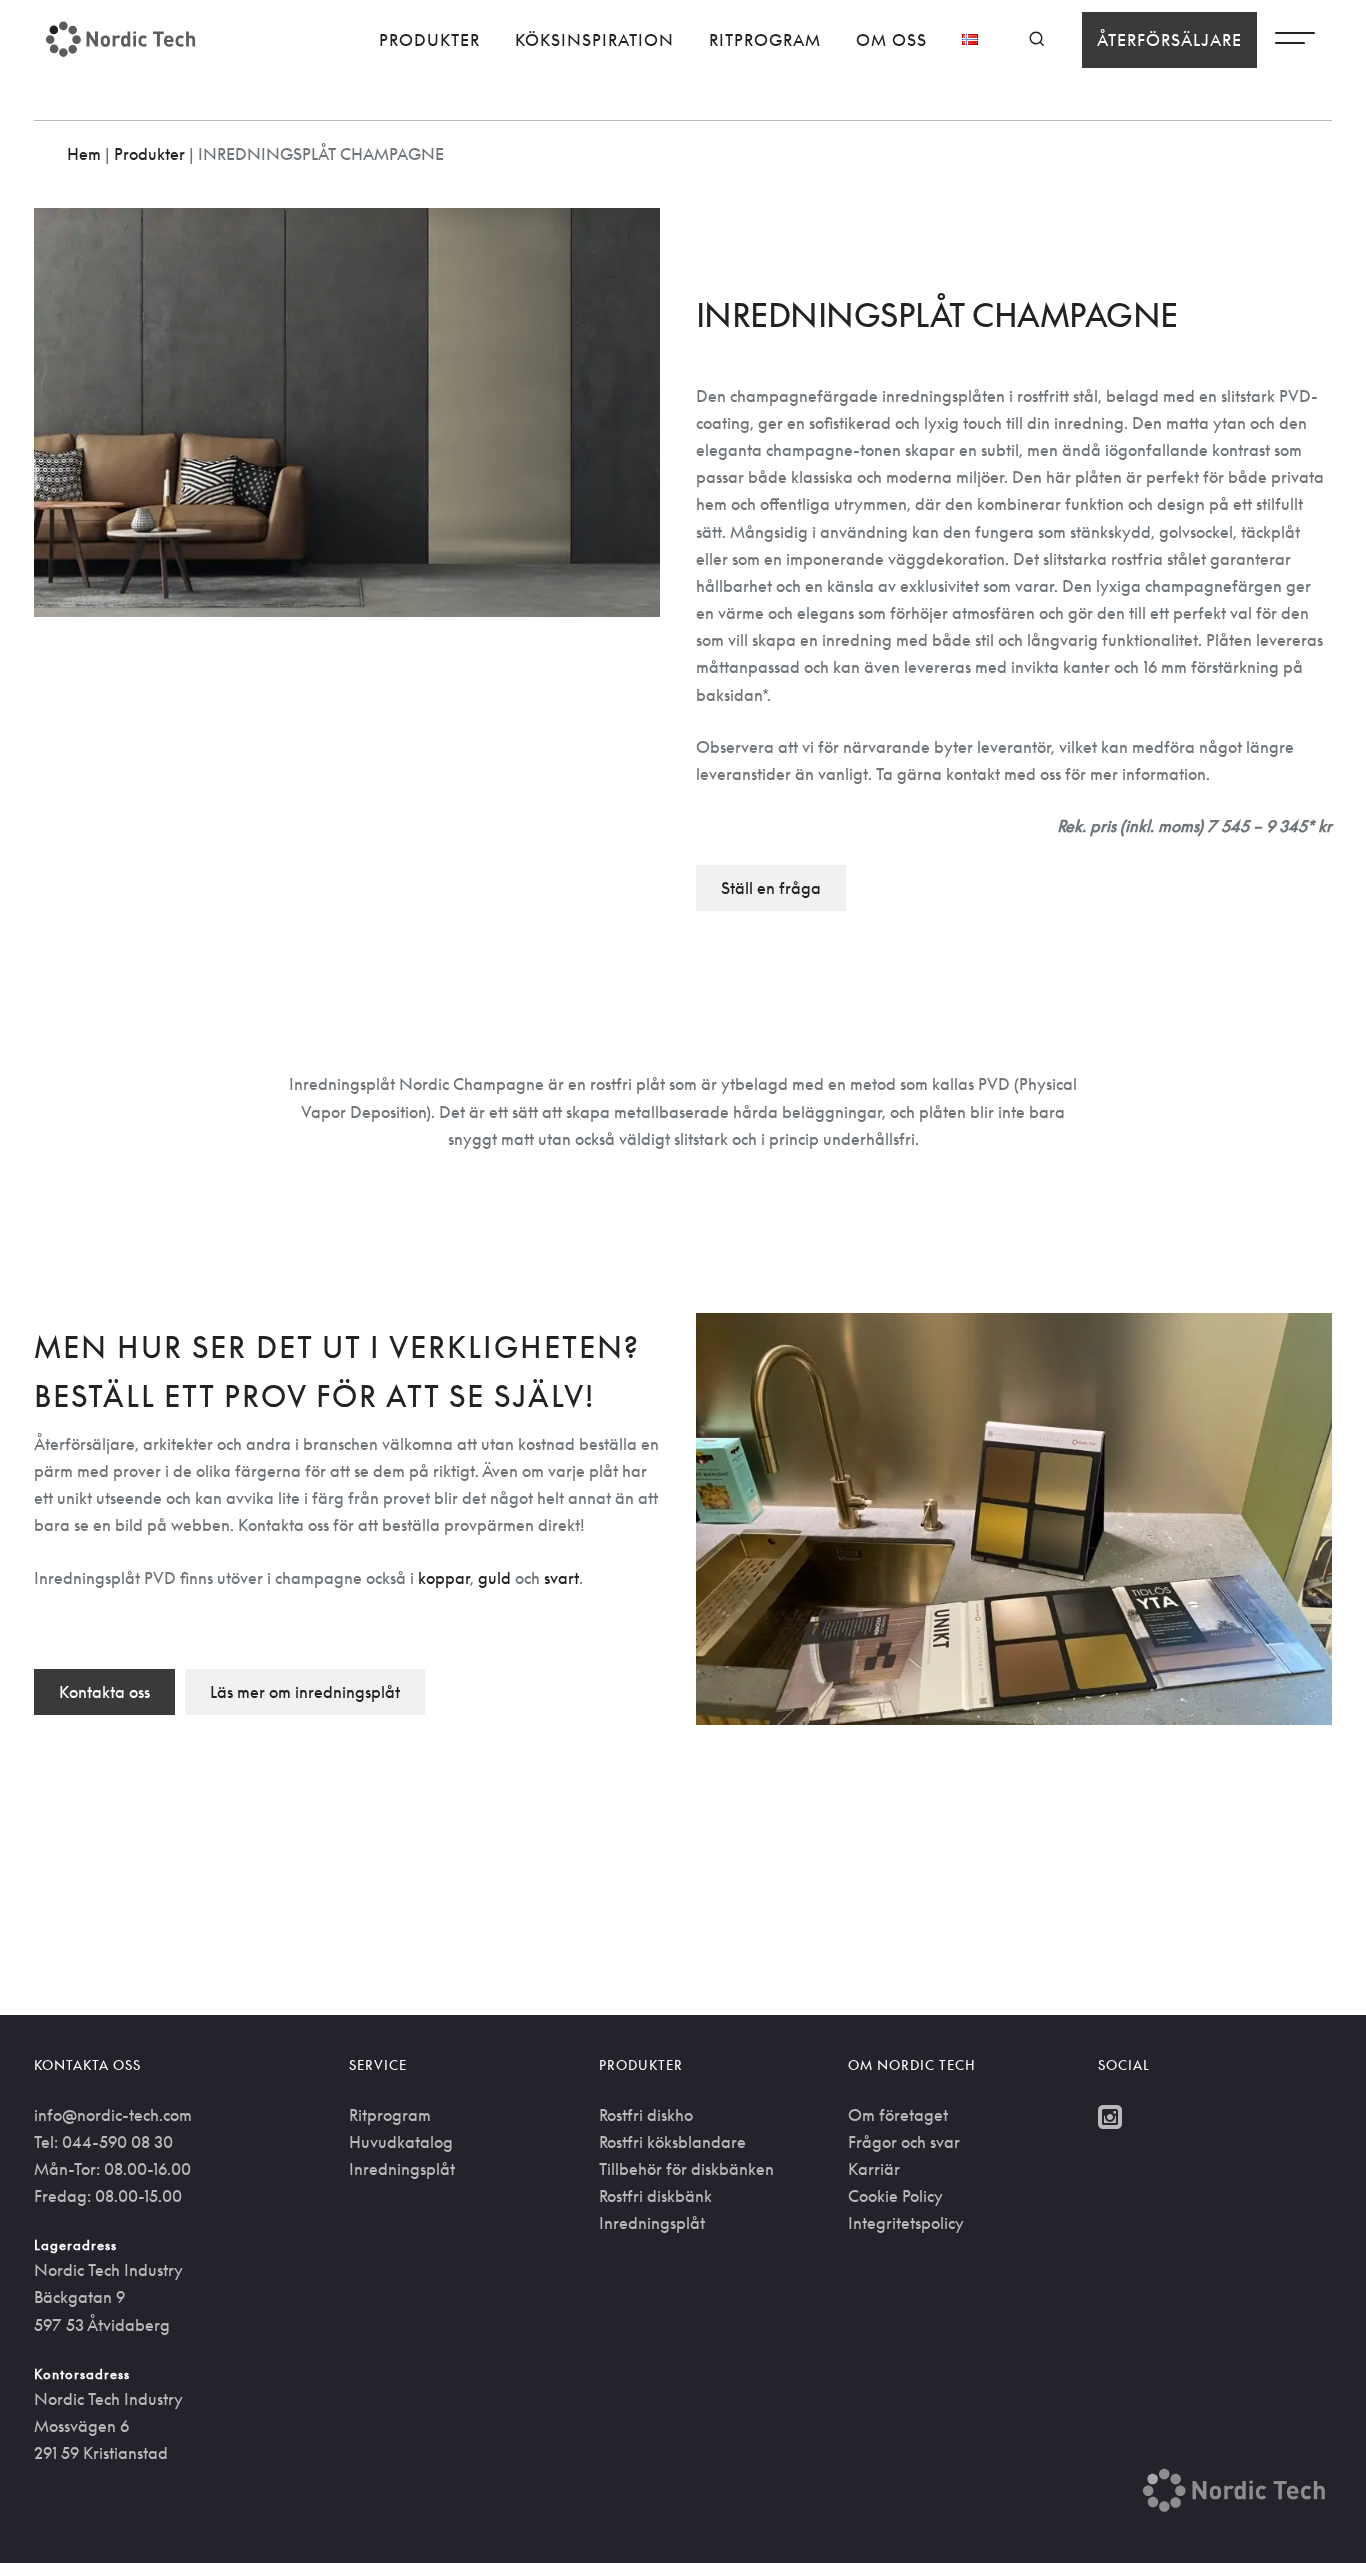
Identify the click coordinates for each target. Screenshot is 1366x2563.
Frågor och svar (904, 2142)
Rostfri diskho (646, 2115)
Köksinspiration (594, 40)
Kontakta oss (104, 1692)
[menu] (1295, 43)
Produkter (429, 40)
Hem (84, 154)
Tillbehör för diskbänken (686, 2169)
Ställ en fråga (771, 888)
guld (494, 1578)
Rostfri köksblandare (672, 2142)
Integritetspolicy (906, 2223)
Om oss (891, 40)
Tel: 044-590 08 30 (103, 2142)
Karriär (874, 2169)
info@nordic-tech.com (113, 2115)
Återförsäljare (1169, 40)
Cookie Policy (895, 2196)
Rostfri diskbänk (655, 2196)
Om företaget (898, 2115)
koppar (444, 1578)
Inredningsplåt (402, 2169)
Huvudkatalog (401, 2142)
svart (561, 1578)
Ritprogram (765, 40)
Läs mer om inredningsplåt (305, 1692)
